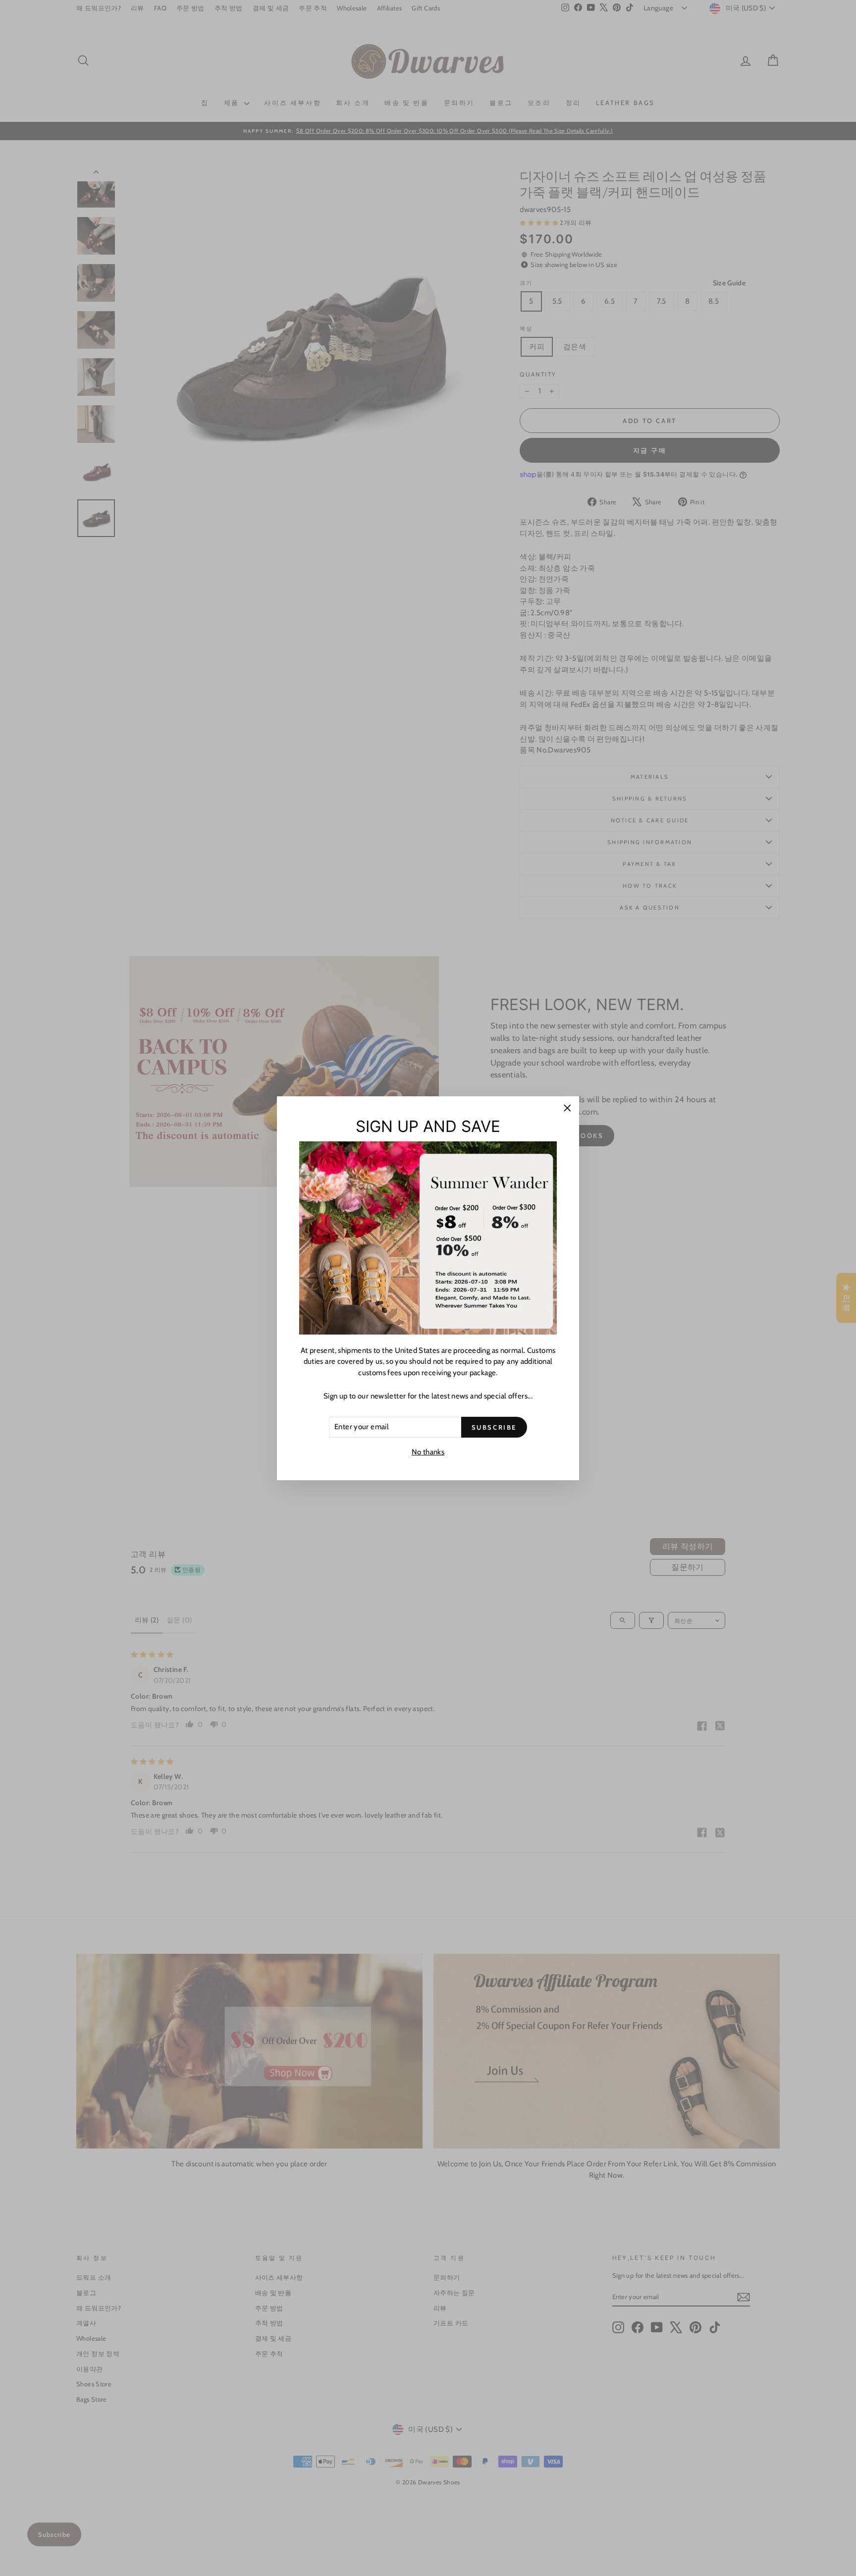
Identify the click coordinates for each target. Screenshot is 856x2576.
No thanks (428, 1452)
